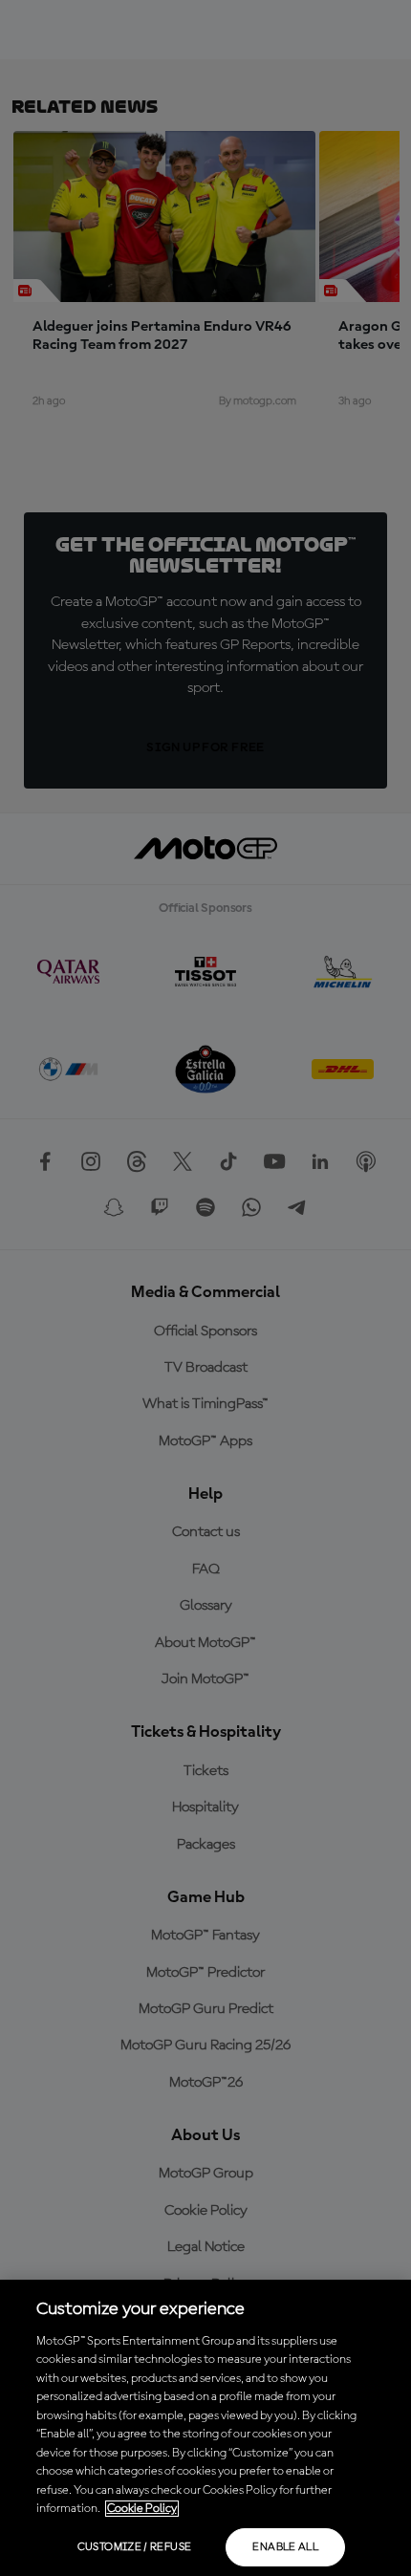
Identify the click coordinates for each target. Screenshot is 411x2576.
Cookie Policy (142, 2509)
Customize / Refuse (134, 2547)
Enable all (285, 2547)
